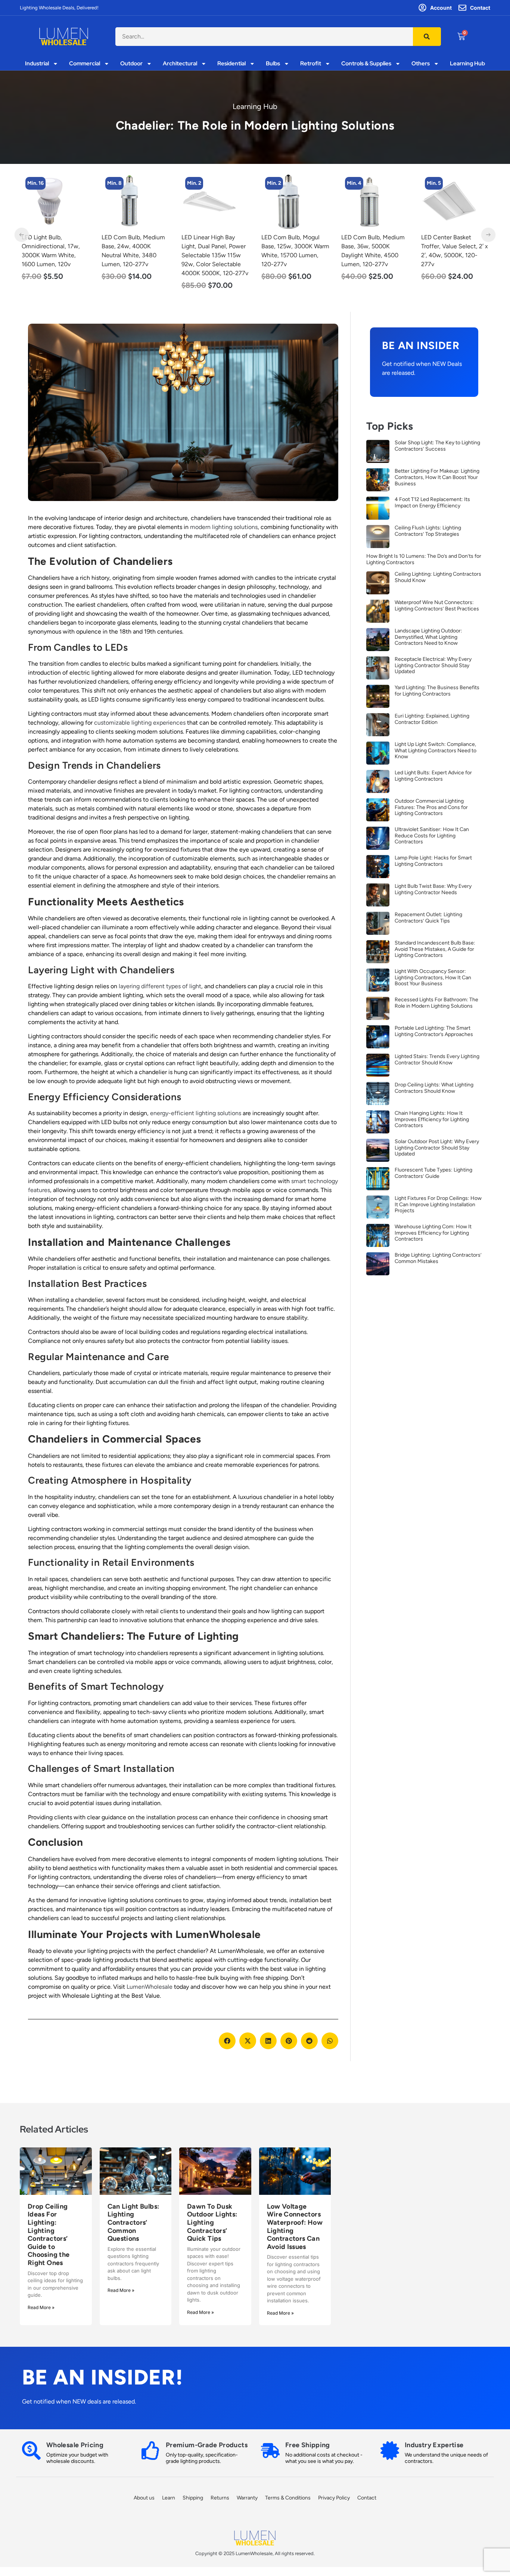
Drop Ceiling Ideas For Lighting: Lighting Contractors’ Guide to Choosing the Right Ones (49, 2235)
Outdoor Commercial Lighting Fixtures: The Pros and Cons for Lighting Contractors (431, 807)
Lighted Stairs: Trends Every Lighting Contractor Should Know (437, 1060)
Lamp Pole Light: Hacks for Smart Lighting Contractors (433, 861)
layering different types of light (160, 986)
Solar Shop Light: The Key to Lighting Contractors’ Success (437, 446)
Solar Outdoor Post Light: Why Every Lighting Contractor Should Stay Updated (437, 1148)
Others (421, 64)
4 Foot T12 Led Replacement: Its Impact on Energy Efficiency (432, 503)
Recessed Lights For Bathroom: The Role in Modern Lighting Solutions (436, 1003)
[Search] (427, 37)
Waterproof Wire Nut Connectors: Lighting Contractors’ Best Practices (437, 606)
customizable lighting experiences (140, 723)
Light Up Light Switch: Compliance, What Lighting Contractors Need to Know (436, 751)
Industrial (37, 64)
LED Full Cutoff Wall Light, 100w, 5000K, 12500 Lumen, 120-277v (454, 246)
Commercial (85, 64)
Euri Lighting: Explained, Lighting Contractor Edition (432, 719)
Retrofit (311, 64)
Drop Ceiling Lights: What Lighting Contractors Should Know (434, 1088)
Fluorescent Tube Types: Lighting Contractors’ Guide (433, 1173)
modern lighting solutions (224, 527)
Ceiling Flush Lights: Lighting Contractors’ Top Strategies (428, 531)
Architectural (180, 64)
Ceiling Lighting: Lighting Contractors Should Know (438, 577)
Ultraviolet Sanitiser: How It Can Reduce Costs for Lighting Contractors (432, 836)
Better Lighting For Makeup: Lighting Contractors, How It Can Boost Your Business (437, 477)
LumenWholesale (150, 1987)
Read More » (41, 2307)
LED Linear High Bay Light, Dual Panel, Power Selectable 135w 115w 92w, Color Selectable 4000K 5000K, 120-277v (135, 255)
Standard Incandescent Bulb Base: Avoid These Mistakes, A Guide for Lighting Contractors (435, 949)
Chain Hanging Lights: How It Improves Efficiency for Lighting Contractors (432, 1119)
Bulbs (273, 64)
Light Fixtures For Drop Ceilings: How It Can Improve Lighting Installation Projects (438, 1205)
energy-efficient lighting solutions (196, 1113)
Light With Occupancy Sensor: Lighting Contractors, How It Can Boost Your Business (433, 978)
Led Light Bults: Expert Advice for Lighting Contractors (433, 776)
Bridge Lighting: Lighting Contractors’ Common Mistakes (438, 1258)
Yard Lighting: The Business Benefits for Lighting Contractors (437, 691)
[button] (227, 2041)
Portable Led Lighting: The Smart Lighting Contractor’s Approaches (434, 1031)
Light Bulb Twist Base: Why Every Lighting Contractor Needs (433, 889)
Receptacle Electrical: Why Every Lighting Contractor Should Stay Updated (433, 665)
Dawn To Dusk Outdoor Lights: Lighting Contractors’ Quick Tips (212, 2222)
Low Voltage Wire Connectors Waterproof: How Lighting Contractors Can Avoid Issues (295, 2227)
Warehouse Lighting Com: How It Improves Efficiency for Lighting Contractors (433, 1233)
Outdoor (131, 64)
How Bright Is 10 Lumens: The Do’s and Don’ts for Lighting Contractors (424, 559)
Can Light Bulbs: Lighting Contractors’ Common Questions (133, 2222)
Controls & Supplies (366, 64)
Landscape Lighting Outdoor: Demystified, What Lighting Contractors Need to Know (428, 637)
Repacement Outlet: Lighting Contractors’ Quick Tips (428, 918)
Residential (231, 64)
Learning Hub (467, 64)
